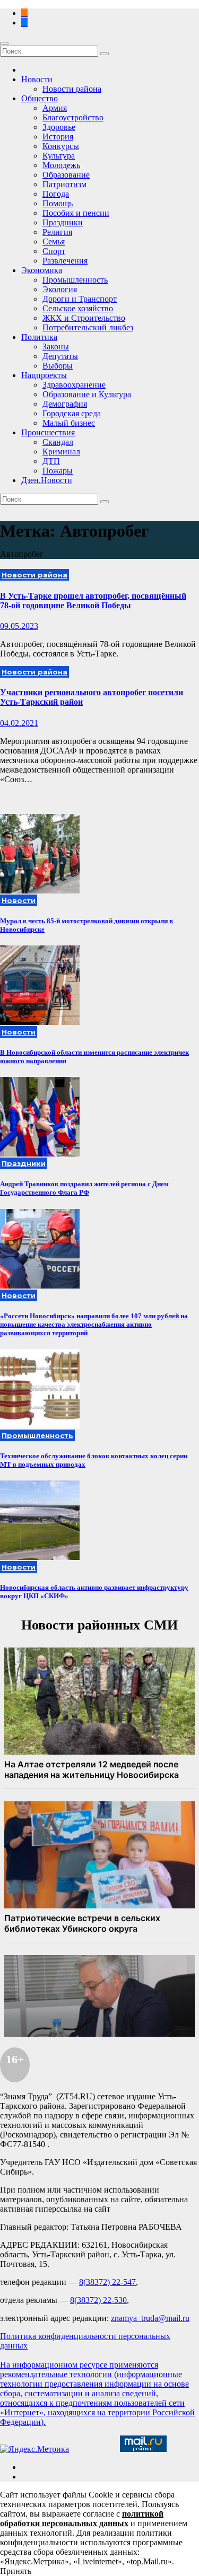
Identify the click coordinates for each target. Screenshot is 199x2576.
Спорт (54, 251)
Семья (54, 242)
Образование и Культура (87, 394)
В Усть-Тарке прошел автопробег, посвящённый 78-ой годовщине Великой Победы (93, 601)
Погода (56, 194)
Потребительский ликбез (88, 327)
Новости (37, 79)
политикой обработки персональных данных (82, 2518)
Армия (55, 108)
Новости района (72, 89)
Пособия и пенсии (76, 213)
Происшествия (48, 432)
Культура (59, 156)
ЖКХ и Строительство (84, 318)
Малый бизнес (69, 423)
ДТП (51, 461)
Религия (57, 232)
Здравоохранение (74, 385)
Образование (66, 175)
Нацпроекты (44, 375)
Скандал (58, 442)
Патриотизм (64, 184)
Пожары (58, 471)
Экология (60, 289)
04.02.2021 (19, 723)
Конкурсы (61, 146)
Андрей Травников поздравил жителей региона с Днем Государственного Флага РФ (84, 1188)
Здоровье (59, 127)
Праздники (63, 222)
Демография (65, 404)
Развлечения (65, 261)
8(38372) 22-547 (107, 2282)
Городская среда (72, 413)
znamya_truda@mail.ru (150, 2318)
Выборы (58, 366)
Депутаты (60, 356)
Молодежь (61, 165)
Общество (40, 98)
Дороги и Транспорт (80, 299)
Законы (56, 347)
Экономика (42, 270)
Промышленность (75, 280)
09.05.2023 (19, 626)
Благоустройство (73, 117)
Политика (39, 337)
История (58, 137)
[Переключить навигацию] (4, 43)
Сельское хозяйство (78, 308)
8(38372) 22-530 (98, 2300)
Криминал (61, 452)
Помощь (58, 203)
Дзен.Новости (47, 480)
